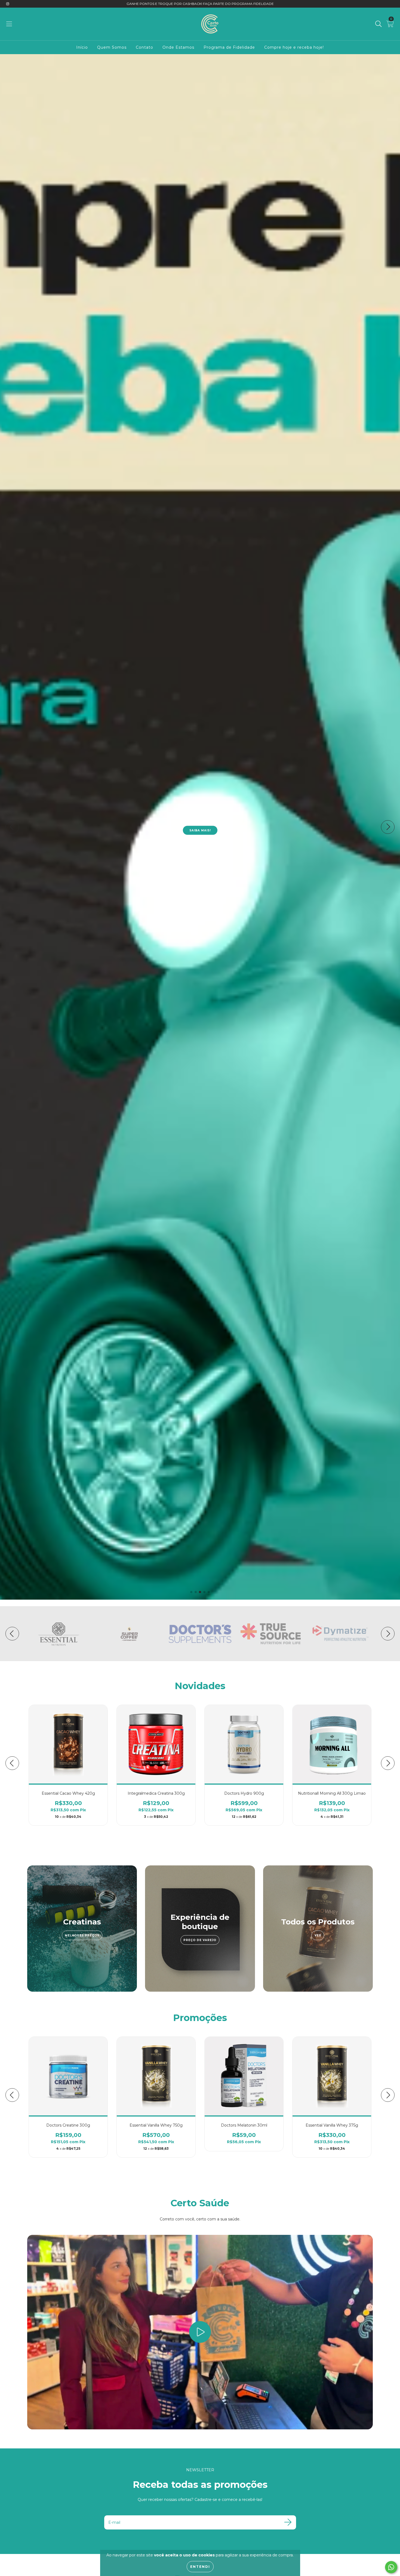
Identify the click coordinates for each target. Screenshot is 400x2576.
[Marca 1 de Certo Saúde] (59, 1633)
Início (82, 47)
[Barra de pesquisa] (379, 24)
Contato (144, 47)
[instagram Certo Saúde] (8, 4)
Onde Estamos (178, 47)
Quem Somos (112, 47)
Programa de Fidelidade (229, 47)
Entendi (200, 2567)
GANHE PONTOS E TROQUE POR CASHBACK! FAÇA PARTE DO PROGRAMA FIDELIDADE (200, 4)
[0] (390, 25)
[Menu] (9, 24)
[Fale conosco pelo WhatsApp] (391, 2567)
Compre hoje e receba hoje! (294, 47)
